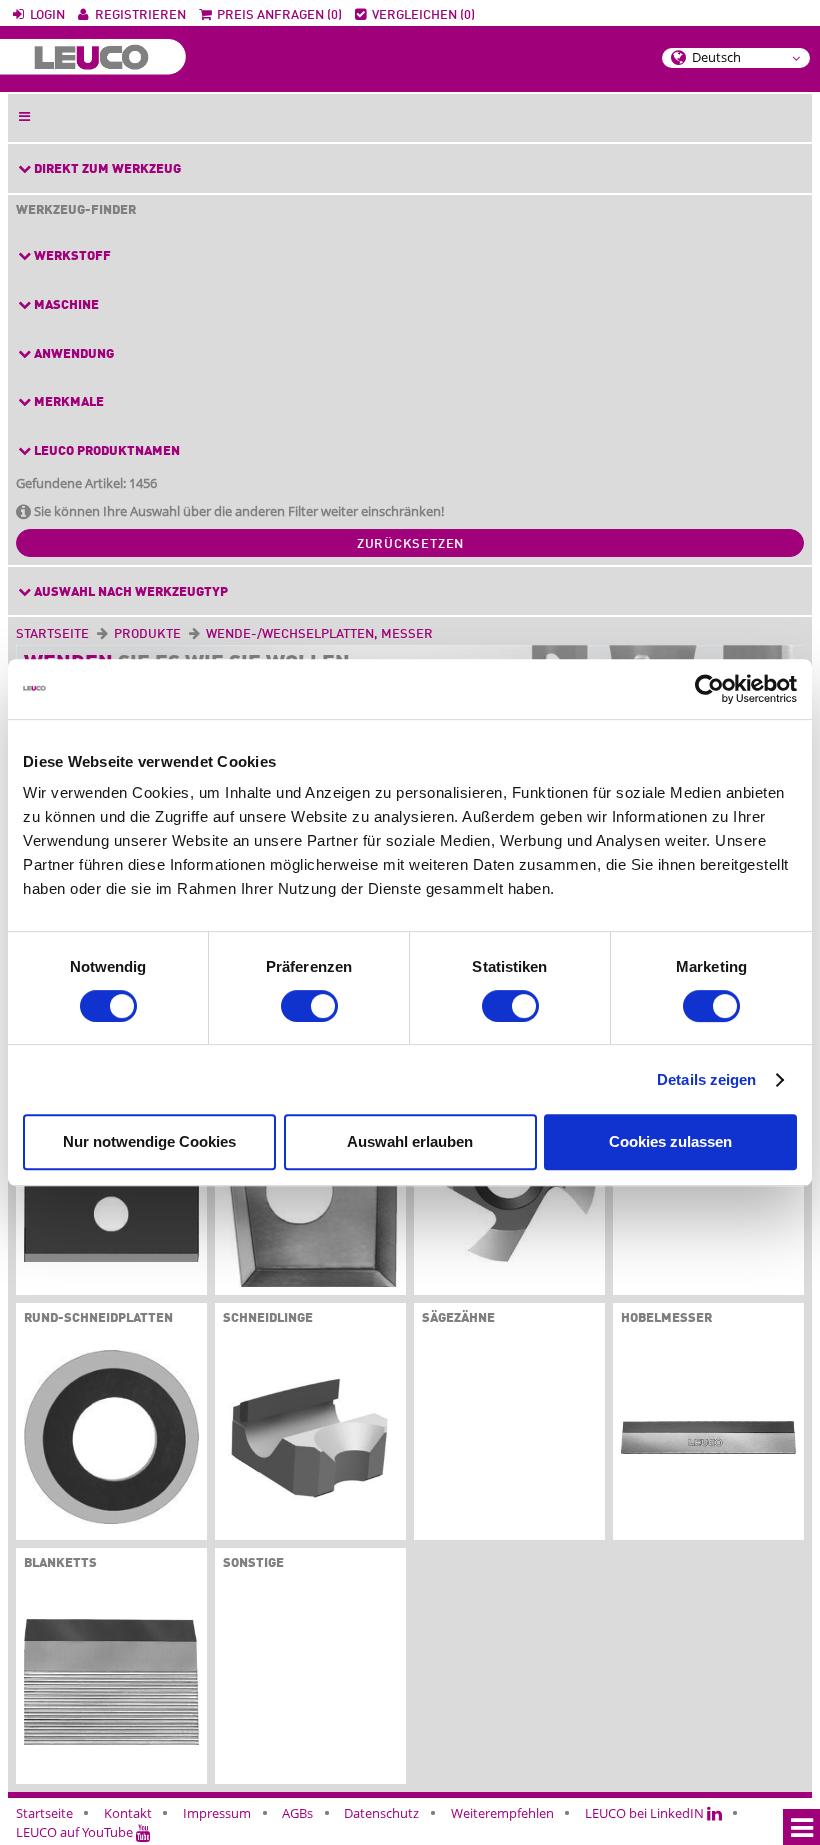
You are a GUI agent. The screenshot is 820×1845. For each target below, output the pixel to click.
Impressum (217, 1813)
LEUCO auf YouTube (76, 1832)
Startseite (52, 634)
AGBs (297, 1813)
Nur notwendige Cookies (149, 1141)
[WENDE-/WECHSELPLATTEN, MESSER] (437, 634)
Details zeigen (706, 1079)
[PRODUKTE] (185, 634)
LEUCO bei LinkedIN (646, 1813)
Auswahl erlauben (410, 1141)
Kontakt (128, 1813)
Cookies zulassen (670, 1141)
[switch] (309, 1006)
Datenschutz (381, 1813)
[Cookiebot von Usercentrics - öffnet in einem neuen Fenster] (709, 689)
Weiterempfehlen (502, 1813)
